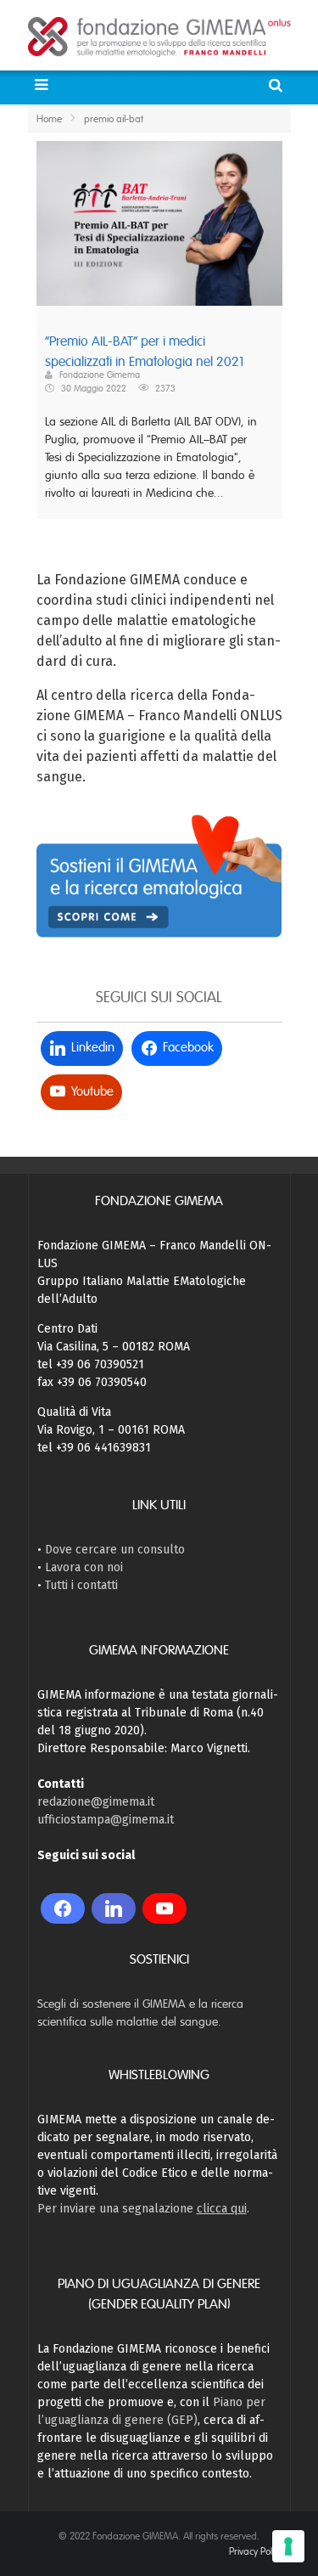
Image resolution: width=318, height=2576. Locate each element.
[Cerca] (278, 85)
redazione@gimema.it (96, 1802)
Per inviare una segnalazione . (143, 2209)
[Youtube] (165, 1908)
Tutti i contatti (81, 1585)
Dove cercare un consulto (115, 1550)
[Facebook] (63, 1908)
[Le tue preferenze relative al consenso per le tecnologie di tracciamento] (288, 2546)
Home (49, 119)
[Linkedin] (114, 1908)
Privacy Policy (256, 2551)
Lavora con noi (84, 1567)
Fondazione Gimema (100, 375)
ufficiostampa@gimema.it (106, 1820)
